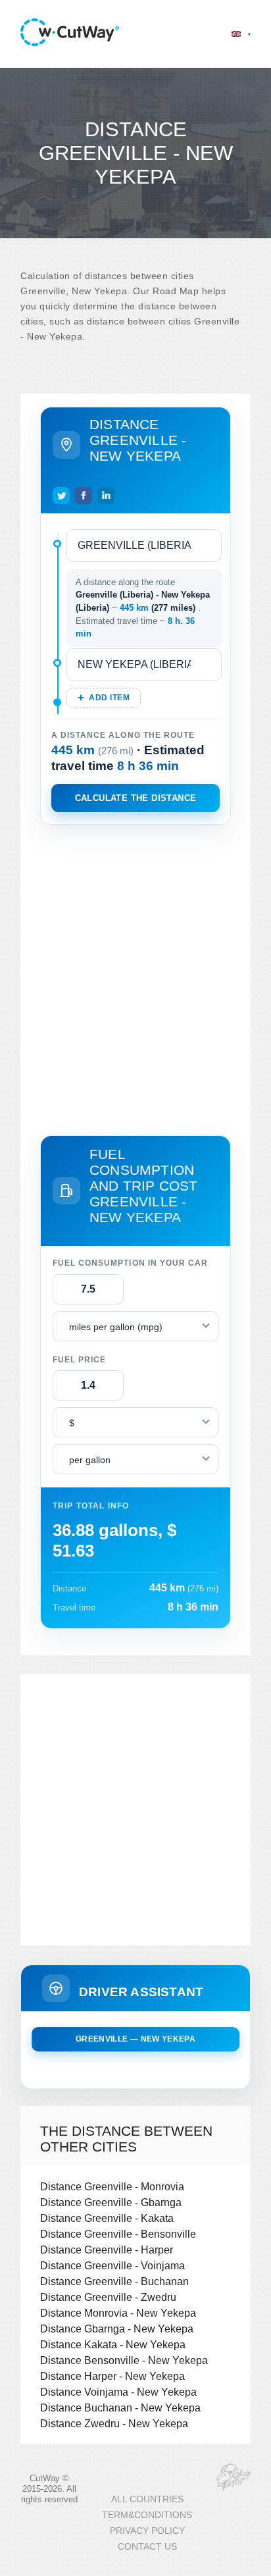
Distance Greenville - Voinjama (112, 2265)
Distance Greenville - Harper (107, 2250)
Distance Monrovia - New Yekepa (118, 2313)
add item (109, 698)
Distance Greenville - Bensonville (118, 2234)
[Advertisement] (135, 977)
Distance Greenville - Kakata (107, 2218)
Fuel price (79, 1360)
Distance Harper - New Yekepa (112, 2376)
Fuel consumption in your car (130, 1263)
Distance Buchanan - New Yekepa (120, 2408)
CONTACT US (147, 2547)
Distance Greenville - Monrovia (112, 2186)
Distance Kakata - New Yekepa (113, 2344)
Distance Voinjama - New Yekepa (118, 2392)
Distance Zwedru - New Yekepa (114, 2423)
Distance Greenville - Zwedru (108, 2297)
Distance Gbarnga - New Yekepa (117, 2329)
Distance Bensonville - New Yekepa (124, 2360)
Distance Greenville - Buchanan (114, 2281)
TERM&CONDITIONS (147, 2515)
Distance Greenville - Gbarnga (111, 2202)
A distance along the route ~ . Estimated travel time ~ (143, 608)
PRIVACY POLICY (147, 2531)
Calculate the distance (136, 798)
